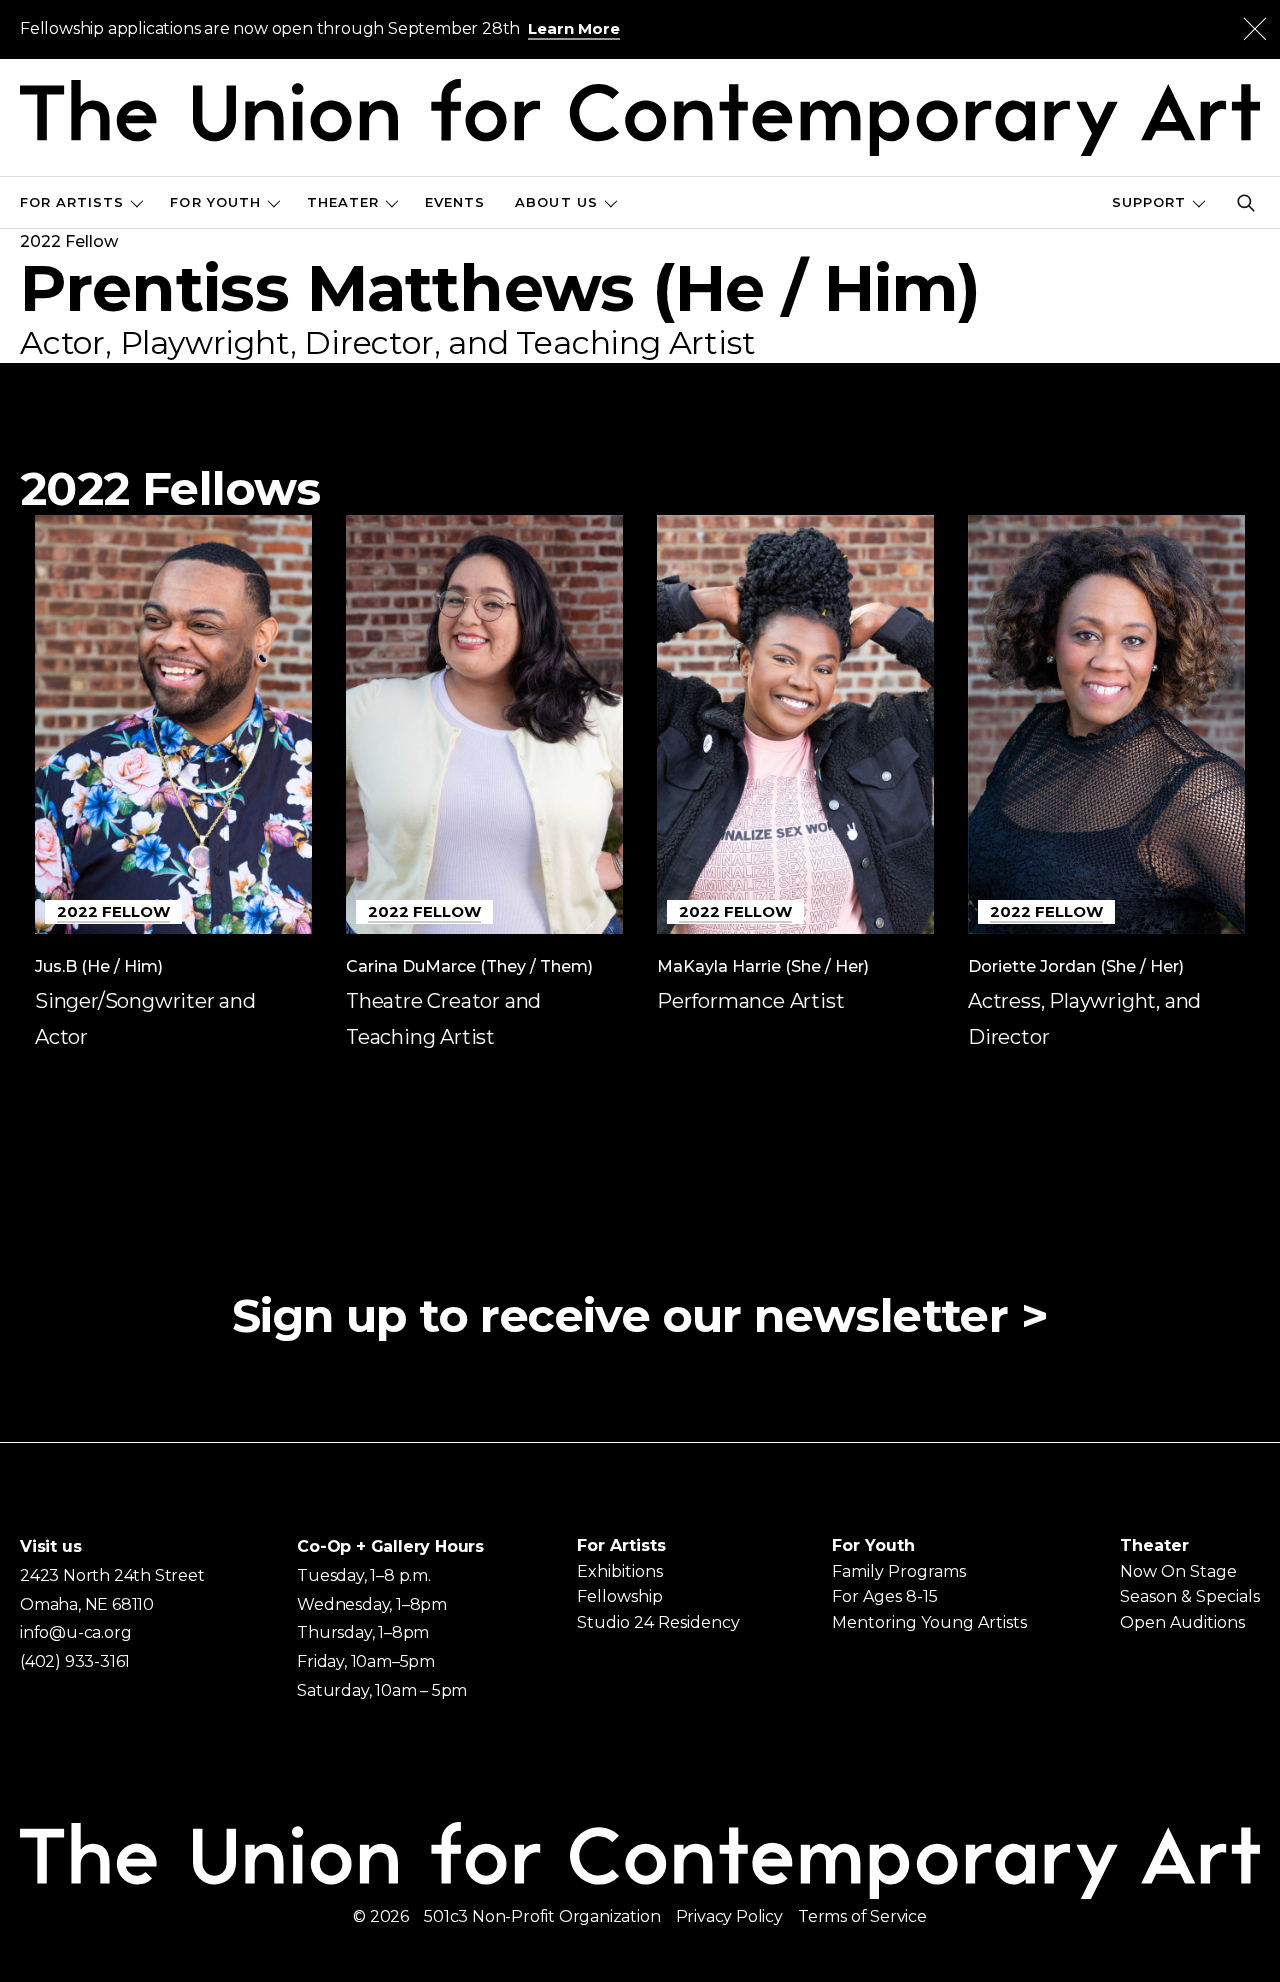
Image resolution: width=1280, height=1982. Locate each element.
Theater (343, 202)
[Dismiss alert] (1255, 29)
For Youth (215, 202)
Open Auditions (1182, 1622)
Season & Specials (1190, 1596)
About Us (556, 202)
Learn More (574, 28)
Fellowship (620, 1596)
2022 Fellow (113, 911)
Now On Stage (1178, 1571)
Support (1149, 202)
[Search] (1246, 203)
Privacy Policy (729, 1916)
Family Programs (899, 1571)
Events (455, 202)
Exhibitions (620, 1571)
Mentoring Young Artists (929, 1622)
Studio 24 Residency (658, 1622)
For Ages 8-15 (885, 1596)
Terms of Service (862, 1916)
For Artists (72, 202)
